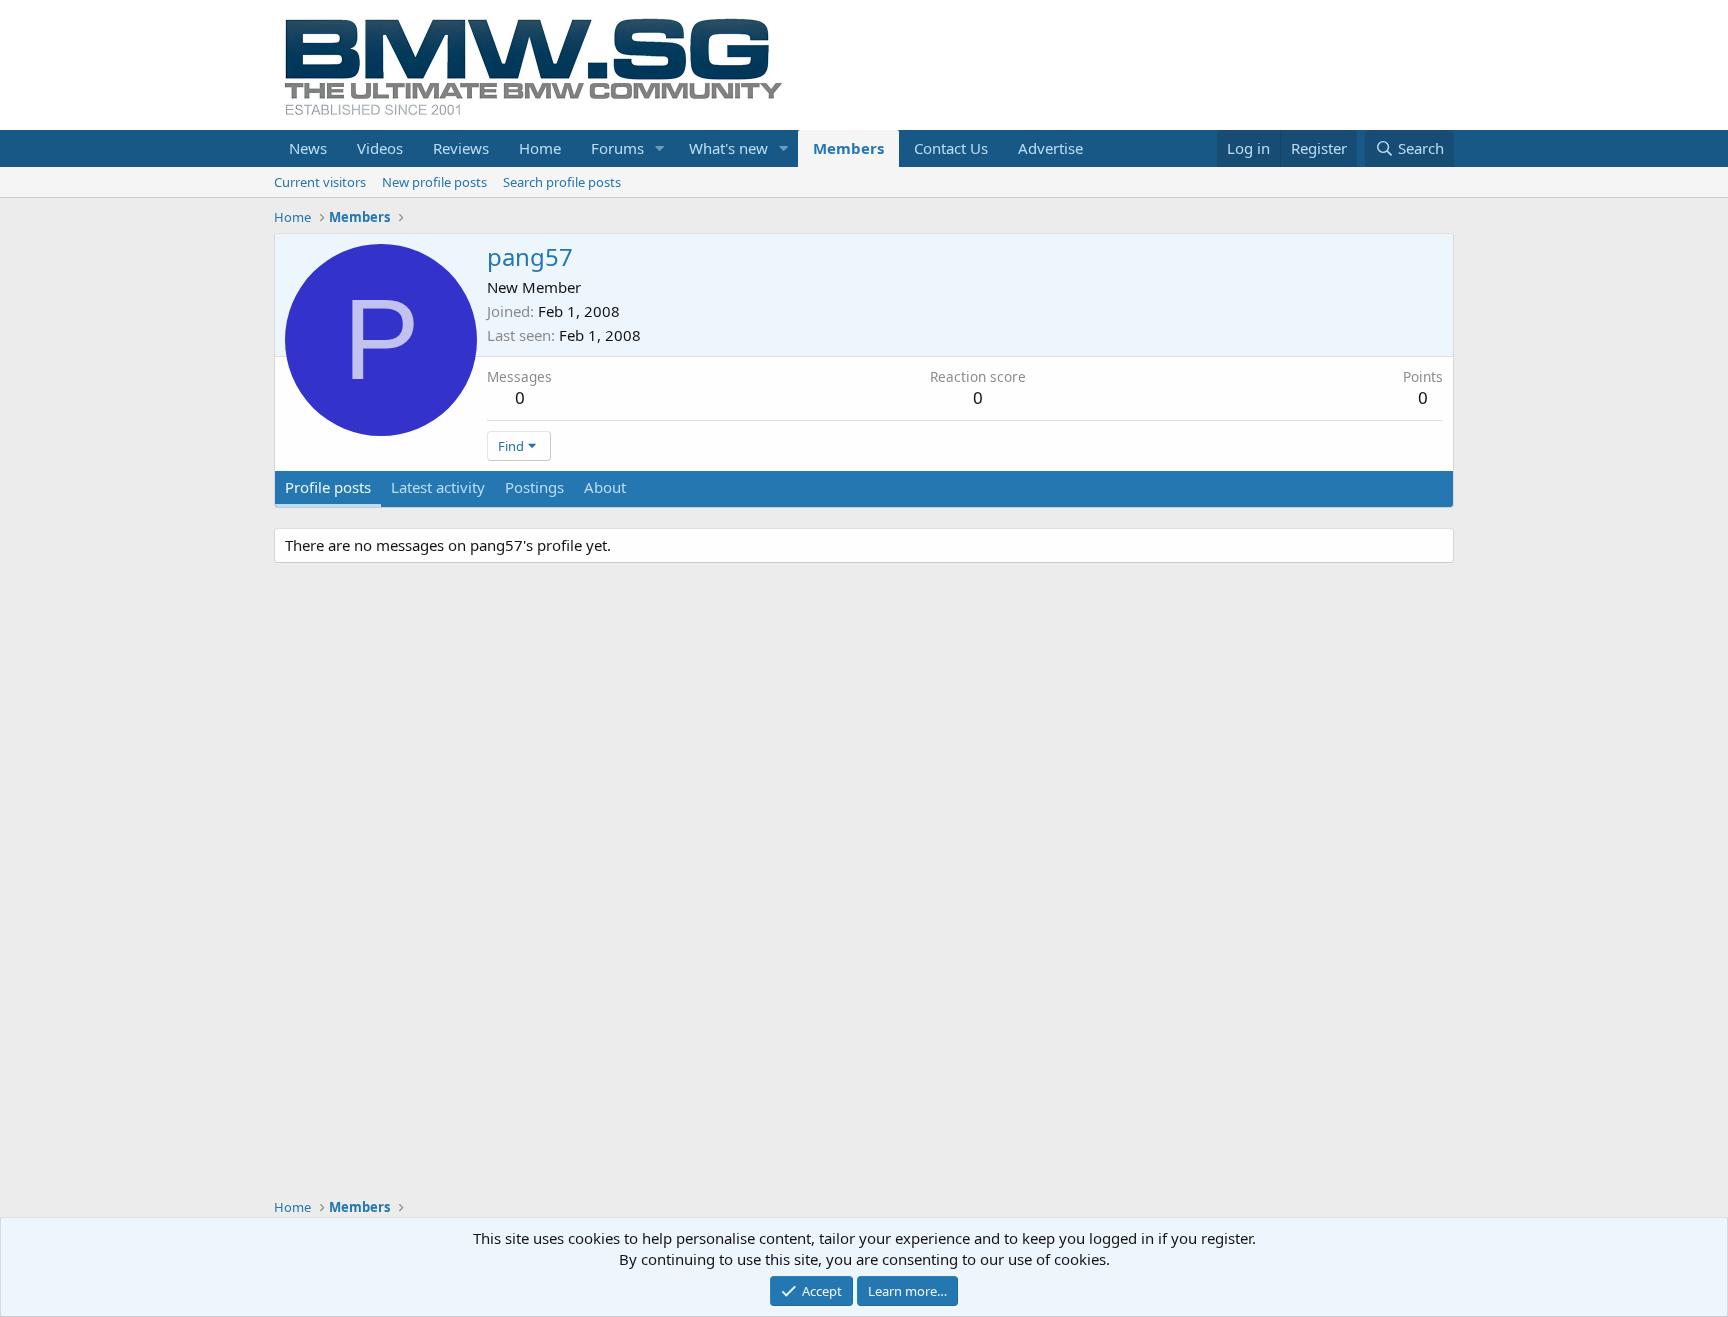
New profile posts (434, 182)
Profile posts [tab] (328, 487)
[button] (660, 148)
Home (540, 148)
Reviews (461, 148)
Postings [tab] (534, 487)
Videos (380, 148)
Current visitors (320, 182)
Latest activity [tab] (438, 487)
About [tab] (605, 487)
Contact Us (951, 148)
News (308, 148)
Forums (617, 148)
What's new (728, 148)
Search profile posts (562, 182)
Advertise (1050, 148)
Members (848, 148)
